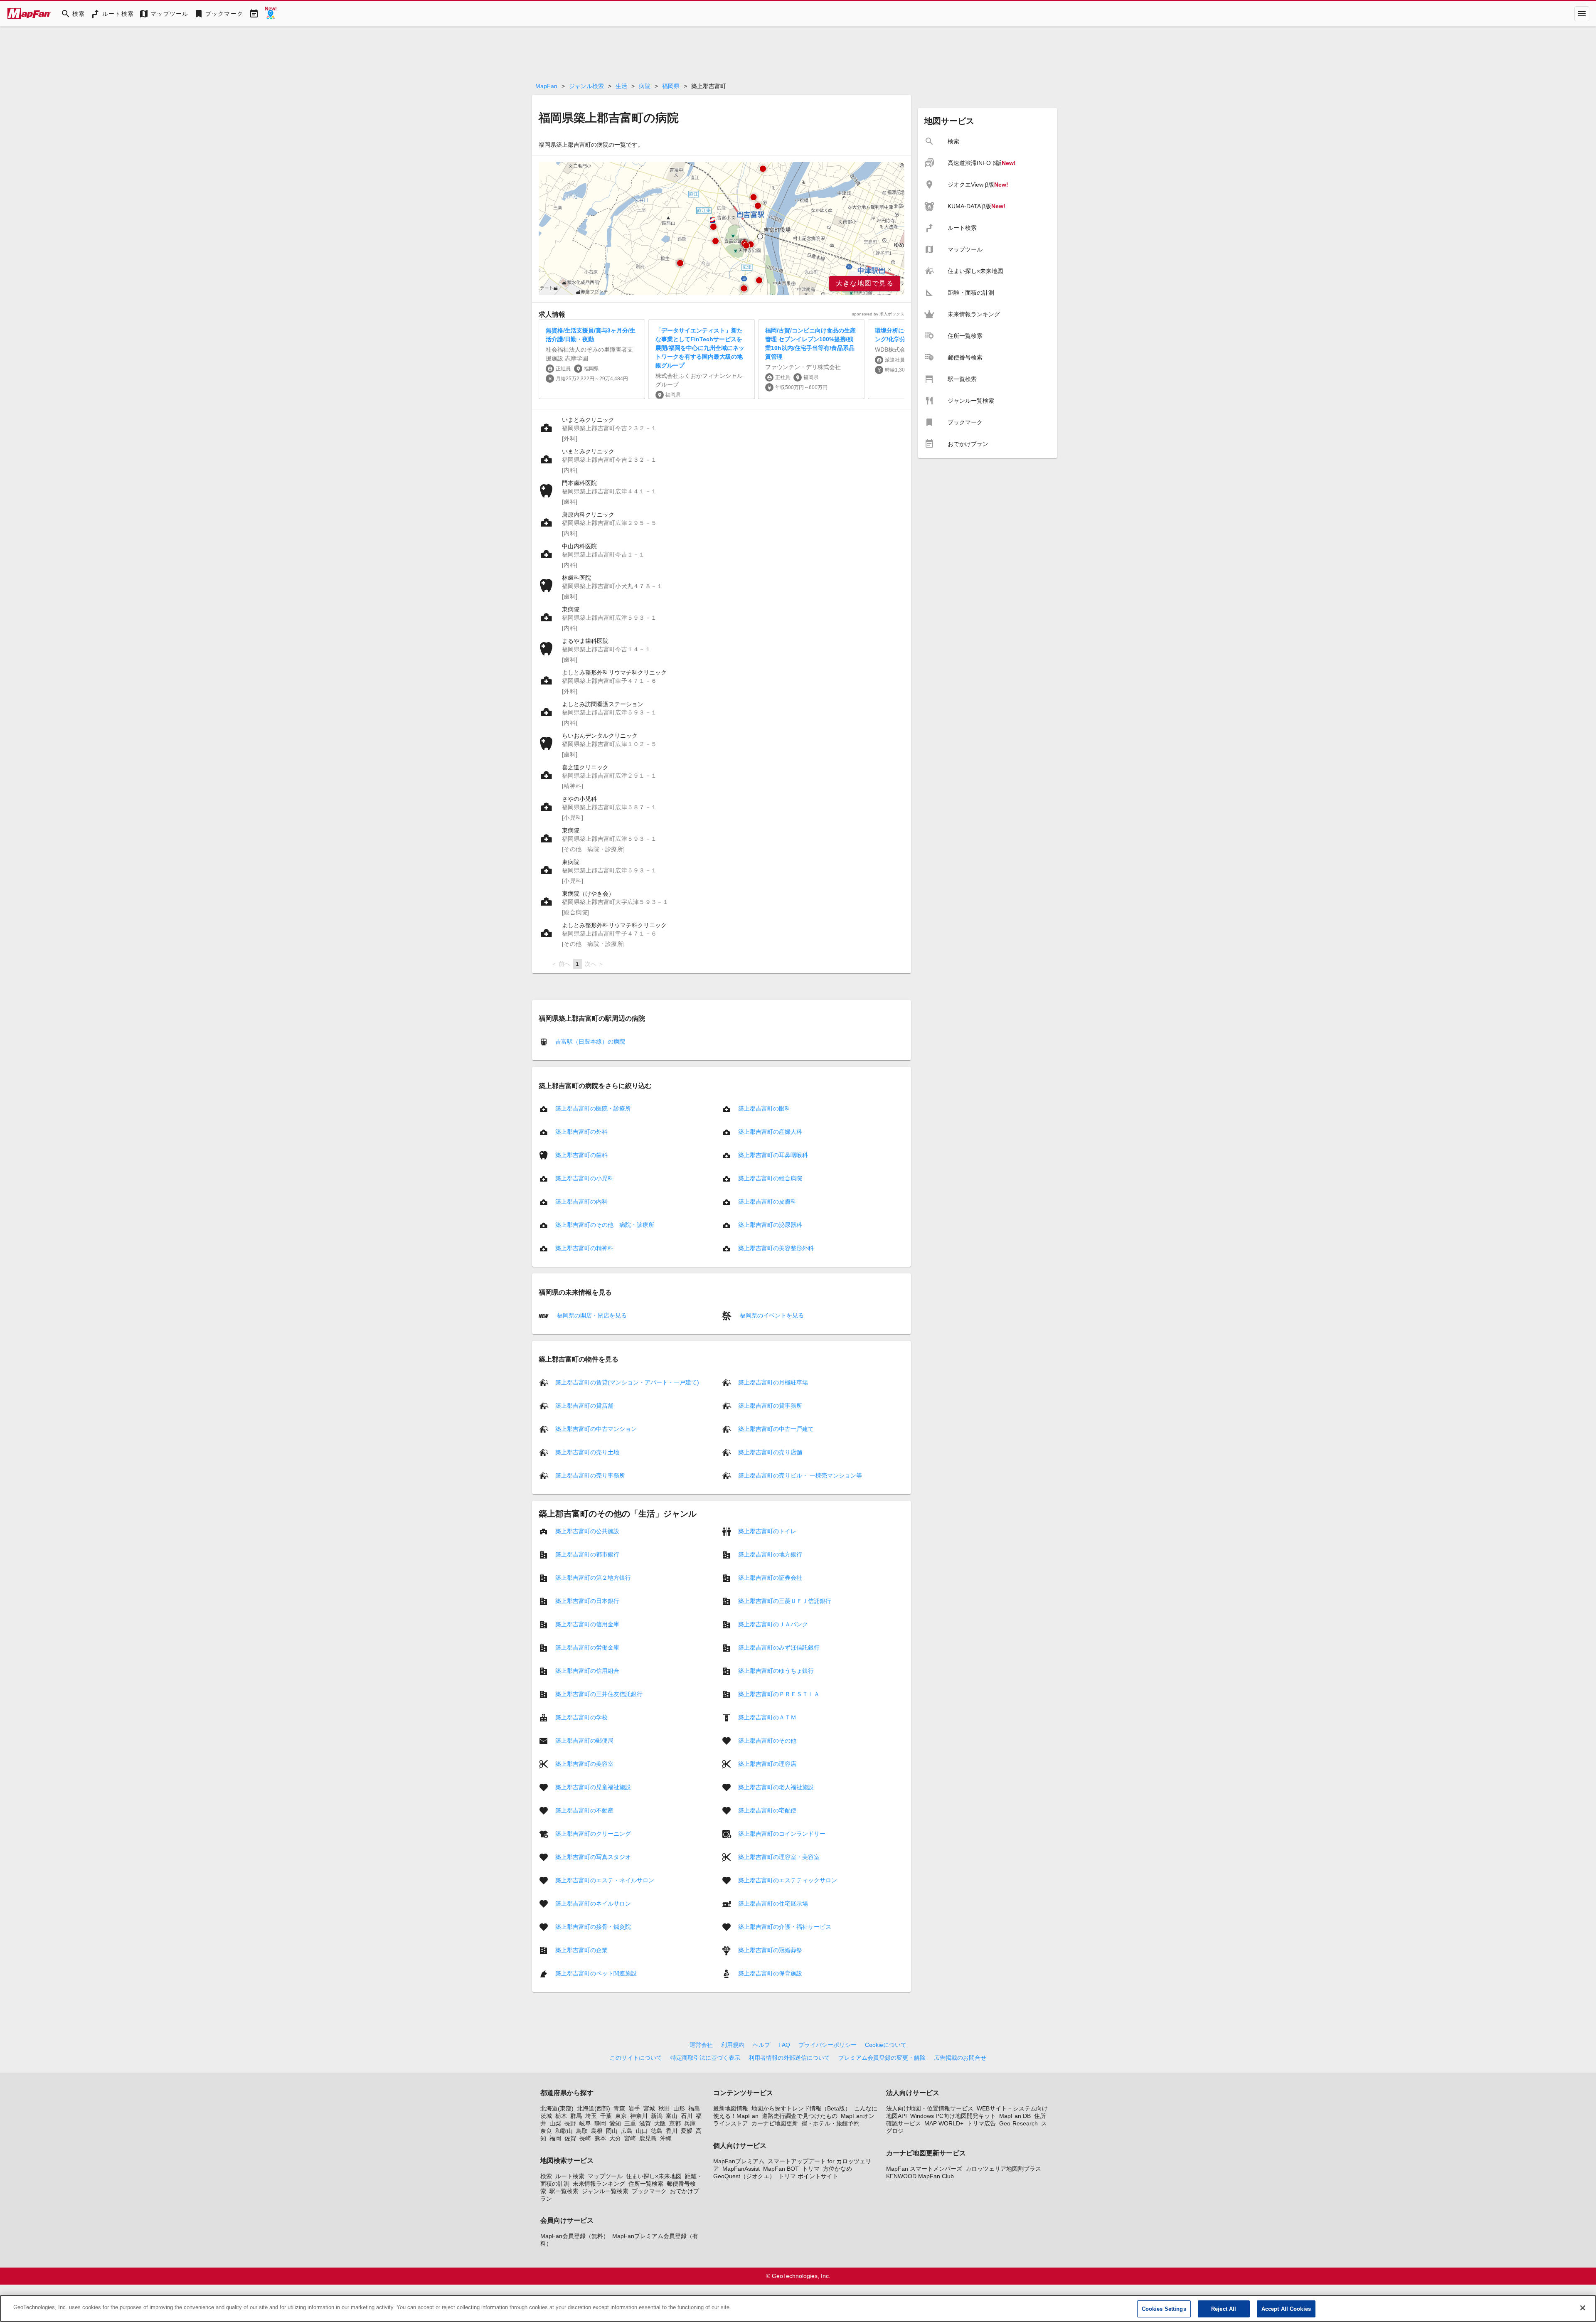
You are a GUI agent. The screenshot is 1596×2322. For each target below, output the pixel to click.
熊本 (600, 2138)
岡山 (612, 2131)
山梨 (555, 2123)
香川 (672, 2131)
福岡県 (671, 86)
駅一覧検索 (564, 2191)
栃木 (561, 2116)
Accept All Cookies (1286, 2309)
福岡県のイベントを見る (771, 1315)
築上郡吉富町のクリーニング (593, 1834)
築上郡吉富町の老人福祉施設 (776, 1787)
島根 (597, 2131)
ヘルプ (761, 2045)
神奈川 (639, 2116)
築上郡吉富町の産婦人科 (770, 1132)
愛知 (615, 2123)
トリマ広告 (981, 2123)
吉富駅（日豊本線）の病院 (590, 1042)
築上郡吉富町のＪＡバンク (773, 1624)
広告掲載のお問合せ (960, 2058)
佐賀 (570, 2138)
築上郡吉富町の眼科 (764, 1108)
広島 (627, 2131)
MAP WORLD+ (944, 2123)
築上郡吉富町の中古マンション (596, 1429)
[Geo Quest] (271, 14)
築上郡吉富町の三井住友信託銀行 (599, 1694)
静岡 (600, 2123)
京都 (675, 2123)
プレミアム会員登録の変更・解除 (882, 2058)
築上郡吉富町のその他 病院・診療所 (605, 1225)
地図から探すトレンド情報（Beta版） (801, 2108)
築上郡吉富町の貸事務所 (770, 1406)
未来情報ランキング (599, 2184)
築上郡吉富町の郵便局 (584, 1741)
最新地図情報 (731, 2108)
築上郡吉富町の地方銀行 (770, 1554)
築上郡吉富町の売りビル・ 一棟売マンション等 (800, 1475)
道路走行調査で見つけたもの (800, 2116)
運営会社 (701, 2045)
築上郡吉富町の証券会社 (770, 1578)
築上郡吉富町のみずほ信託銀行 (779, 1647)
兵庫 (690, 2123)
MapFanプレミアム (739, 2161)
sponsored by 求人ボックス (878, 314)
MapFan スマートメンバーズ (924, 2169)
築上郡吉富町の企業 (581, 1950)
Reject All (1224, 2309)
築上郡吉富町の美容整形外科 (776, 1248)
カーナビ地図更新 (775, 2123)
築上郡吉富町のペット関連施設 (596, 1973)
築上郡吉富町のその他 (767, 1741)
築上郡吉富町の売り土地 (587, 1452)
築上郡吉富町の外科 (581, 1132)
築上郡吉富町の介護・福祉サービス (785, 1927)
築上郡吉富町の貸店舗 (584, 1406)
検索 (546, 2176)
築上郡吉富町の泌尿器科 (770, 1225)
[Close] (1583, 2308)
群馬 (576, 2116)
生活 (621, 86)
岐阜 (585, 2123)
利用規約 (733, 2045)
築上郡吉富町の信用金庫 (587, 1624)
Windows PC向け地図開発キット (953, 2116)
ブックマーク (649, 2191)
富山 (672, 2116)
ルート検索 (570, 2176)
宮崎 (630, 2138)
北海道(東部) (557, 2108)
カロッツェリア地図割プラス (1003, 2169)
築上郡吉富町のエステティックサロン (788, 1880)
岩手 (634, 2108)
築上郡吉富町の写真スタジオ (593, 1857)
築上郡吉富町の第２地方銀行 (593, 1578)
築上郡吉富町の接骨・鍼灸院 (593, 1927)
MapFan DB (1015, 2116)
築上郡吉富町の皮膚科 (767, 1202)
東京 (621, 2116)
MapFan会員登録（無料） (575, 2236)
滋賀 (645, 2123)
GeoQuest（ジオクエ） (744, 2176)
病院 (645, 86)
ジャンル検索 (586, 86)
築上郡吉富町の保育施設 (770, 1973)
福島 (694, 2108)
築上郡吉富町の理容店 (767, 1764)
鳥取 (582, 2131)
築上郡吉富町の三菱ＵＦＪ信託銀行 (785, 1601)
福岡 (555, 2138)
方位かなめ (837, 2169)
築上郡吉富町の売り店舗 (770, 1452)
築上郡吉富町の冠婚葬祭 (770, 1950)
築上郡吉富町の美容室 (584, 1764)
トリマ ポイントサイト (808, 2176)
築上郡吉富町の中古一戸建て (776, 1429)
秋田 (664, 2108)
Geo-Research (1018, 2123)
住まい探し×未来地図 (654, 2176)
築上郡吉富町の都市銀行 (587, 1554)
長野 (570, 2123)
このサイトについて (636, 2058)
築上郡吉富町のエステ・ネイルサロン (605, 1880)
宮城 (649, 2108)
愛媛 (687, 2131)
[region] (722, 229)
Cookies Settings (1164, 2309)
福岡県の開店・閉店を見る (591, 1315)
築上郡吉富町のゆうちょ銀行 (776, 1671)
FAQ (784, 2045)
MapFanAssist (741, 2169)
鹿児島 (648, 2138)
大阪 (660, 2123)
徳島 (657, 2131)
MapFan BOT (781, 2169)
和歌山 (564, 2131)
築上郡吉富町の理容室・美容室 (779, 1857)
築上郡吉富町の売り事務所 (590, 1475)
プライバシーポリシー (828, 2045)
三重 (630, 2123)
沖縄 (666, 2138)
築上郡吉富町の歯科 (581, 1155)
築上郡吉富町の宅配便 (767, 1810)
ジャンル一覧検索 (605, 2191)
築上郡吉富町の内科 (581, 1202)
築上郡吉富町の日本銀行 (587, 1601)
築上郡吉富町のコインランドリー (782, 1834)
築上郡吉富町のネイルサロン (593, 1903)
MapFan (546, 86)
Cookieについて (886, 2045)
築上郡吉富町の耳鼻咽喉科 (773, 1155)
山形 (679, 2108)
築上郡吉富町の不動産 (584, 1810)
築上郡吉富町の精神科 (584, 1248)
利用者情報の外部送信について (789, 2058)
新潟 (657, 2116)
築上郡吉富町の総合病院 (770, 1178)
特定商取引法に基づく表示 (705, 2058)
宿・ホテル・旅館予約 (830, 2123)
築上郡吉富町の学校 (581, 1717)
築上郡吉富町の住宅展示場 (773, 1903)
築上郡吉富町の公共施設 (587, 1531)
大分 (615, 2138)
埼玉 (591, 2116)
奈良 (546, 2131)
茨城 (546, 2116)
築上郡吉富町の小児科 (584, 1178)
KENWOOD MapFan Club (920, 2176)
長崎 (585, 2138)
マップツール (605, 2176)
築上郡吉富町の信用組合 (587, 1671)
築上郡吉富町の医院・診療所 (593, 1108)
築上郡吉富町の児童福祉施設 (593, 1787)
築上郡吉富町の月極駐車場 (773, 1382)
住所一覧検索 (646, 2184)
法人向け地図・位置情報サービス (930, 2108)
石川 (687, 2116)
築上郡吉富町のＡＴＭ (767, 1717)
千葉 (606, 2116)
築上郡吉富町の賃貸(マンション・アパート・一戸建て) (627, 1382)
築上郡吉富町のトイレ (767, 1531)
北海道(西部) (594, 2108)
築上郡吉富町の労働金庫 (587, 1647)
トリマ (811, 2169)
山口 (642, 2131)
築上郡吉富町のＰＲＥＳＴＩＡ (779, 1694)
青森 (619, 2108)
